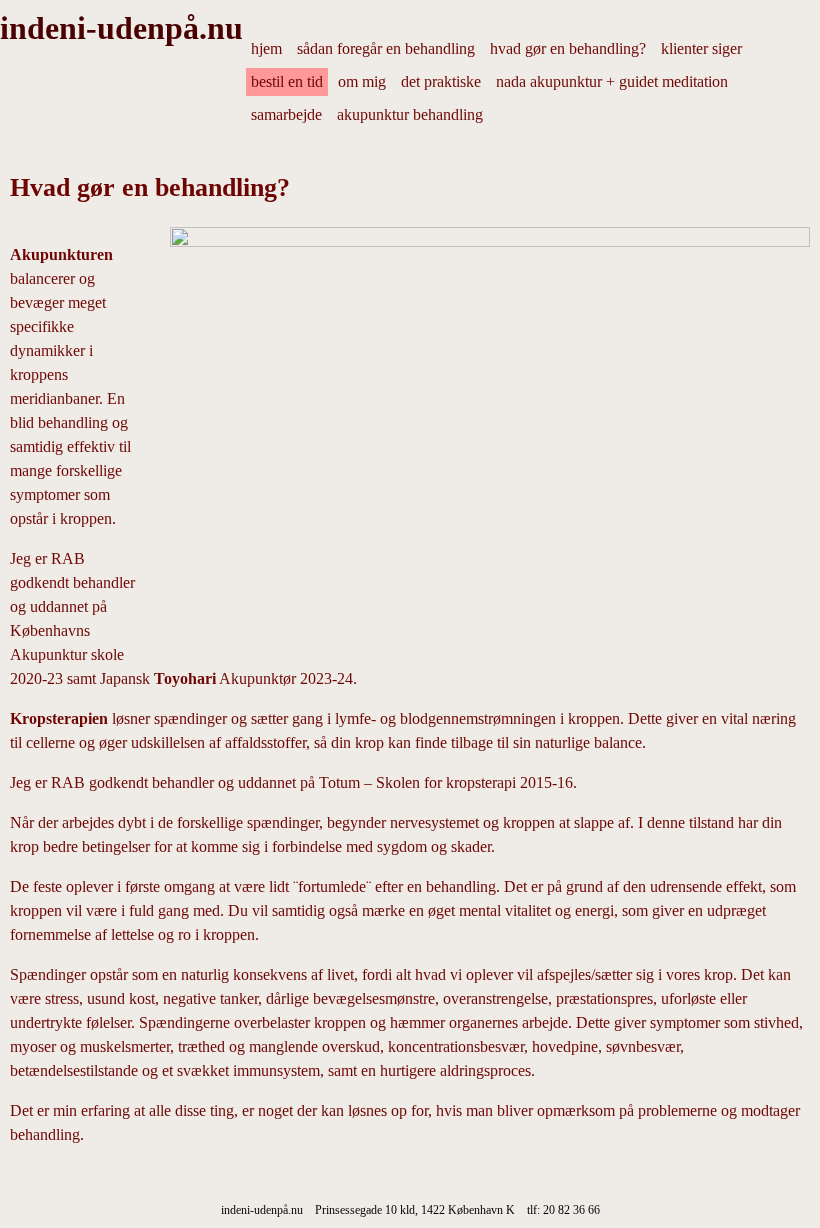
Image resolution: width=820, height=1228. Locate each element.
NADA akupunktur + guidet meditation (612, 81)
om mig (362, 81)
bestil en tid (287, 81)
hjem (266, 48)
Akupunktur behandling (410, 114)
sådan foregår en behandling (386, 48)
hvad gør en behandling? (568, 48)
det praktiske (441, 81)
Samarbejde (286, 114)
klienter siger (701, 48)
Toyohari (185, 678)
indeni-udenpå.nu (121, 28)
